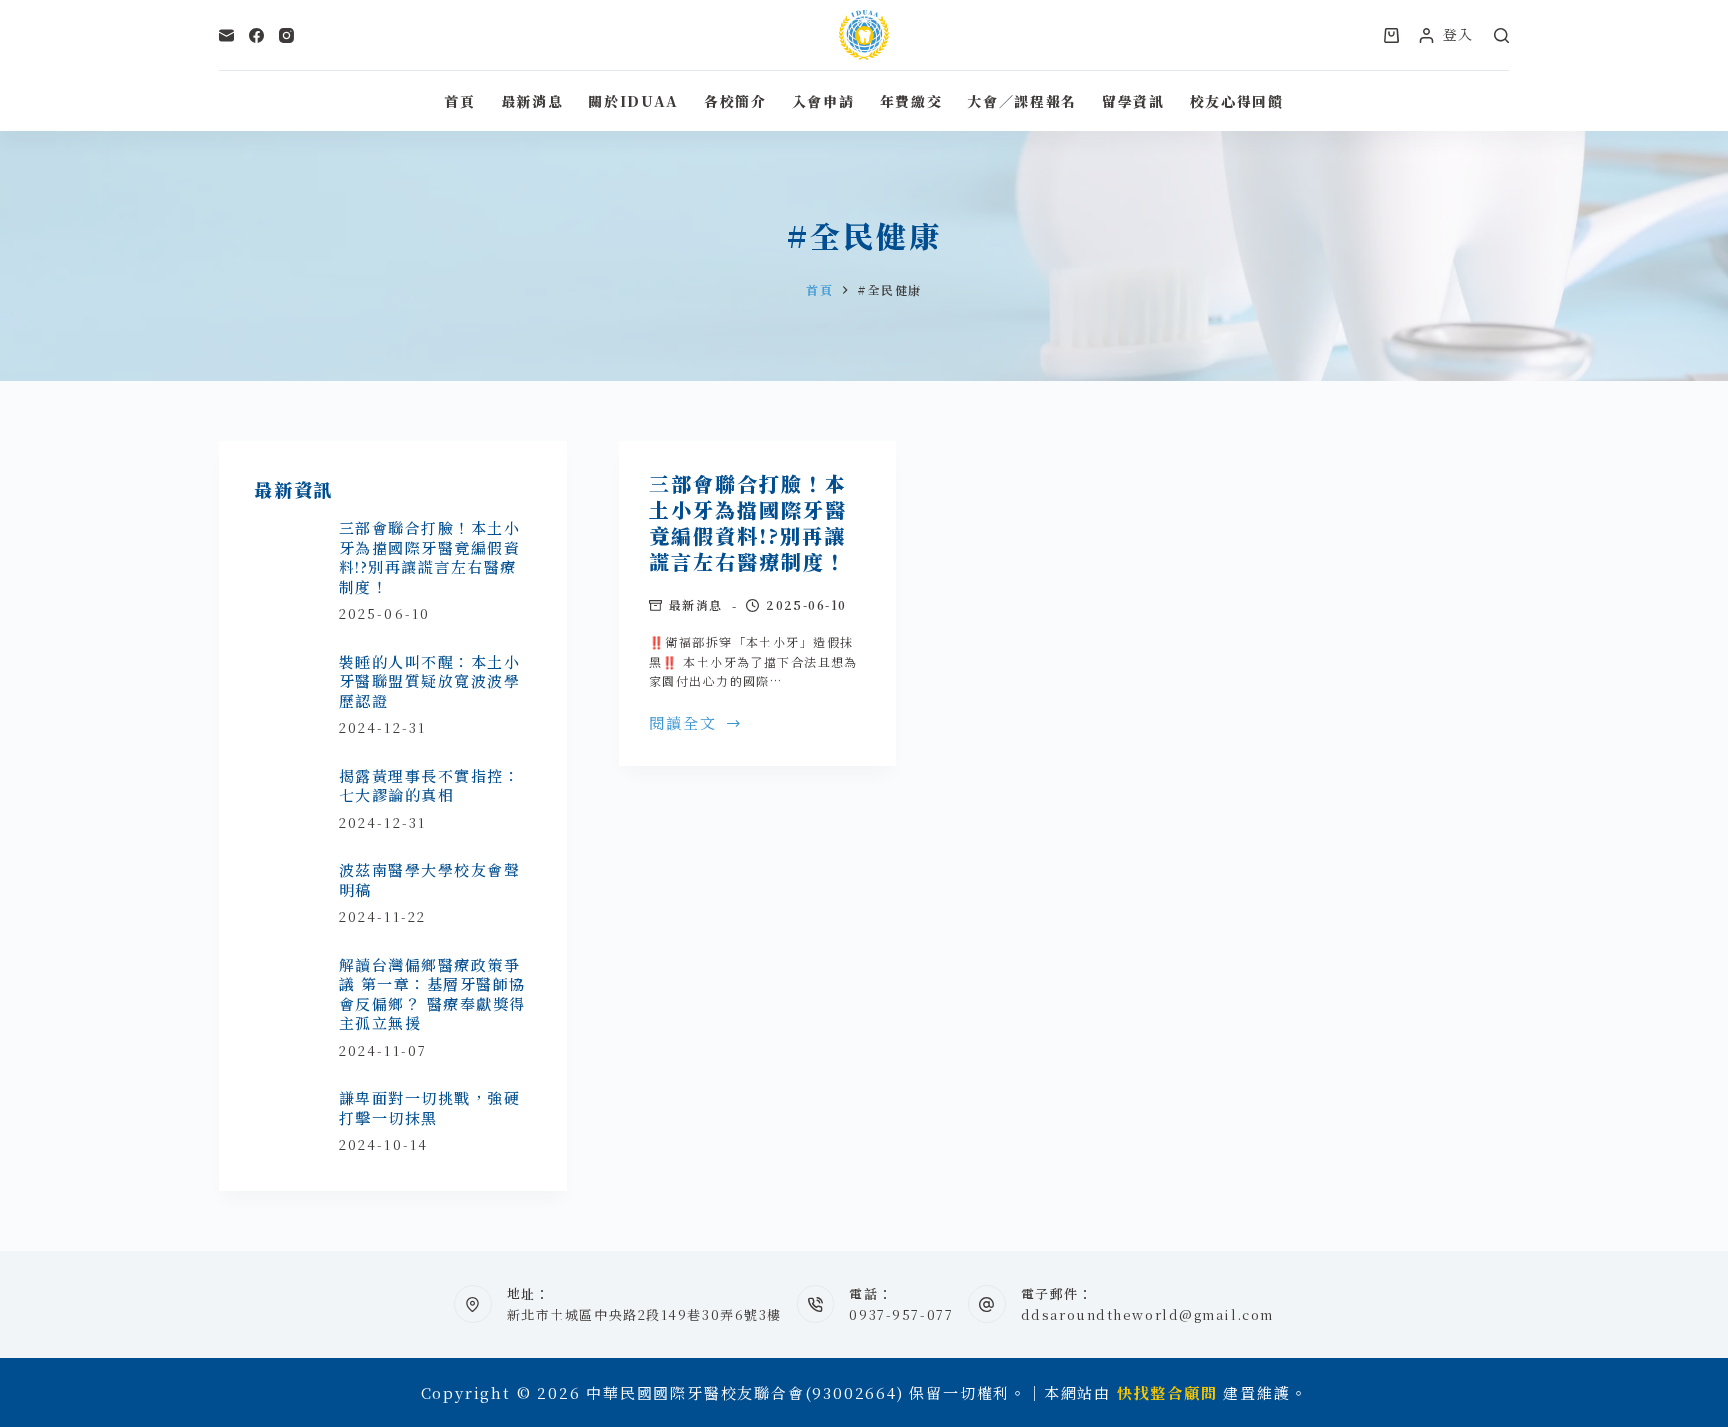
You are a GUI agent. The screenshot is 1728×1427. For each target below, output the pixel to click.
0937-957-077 (901, 1314)
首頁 (459, 101)
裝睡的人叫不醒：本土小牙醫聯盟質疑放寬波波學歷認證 (430, 681)
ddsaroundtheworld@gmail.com (1147, 1314)
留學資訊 (1133, 101)
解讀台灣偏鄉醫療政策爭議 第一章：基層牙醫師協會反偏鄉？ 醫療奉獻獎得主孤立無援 (432, 994)
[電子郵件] (226, 35)
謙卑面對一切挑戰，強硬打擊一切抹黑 (430, 1107)
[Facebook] (256, 35)
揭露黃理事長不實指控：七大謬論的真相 (430, 785)
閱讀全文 (683, 724)
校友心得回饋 (1237, 101)
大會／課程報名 (1022, 101)
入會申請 (823, 101)
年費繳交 (911, 101)
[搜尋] (1501, 35)
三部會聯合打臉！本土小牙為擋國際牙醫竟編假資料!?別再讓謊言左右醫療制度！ (748, 522)
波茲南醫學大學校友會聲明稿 (430, 879)
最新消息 (532, 101)
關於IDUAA (633, 101)
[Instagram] (286, 35)
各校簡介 (735, 101)
